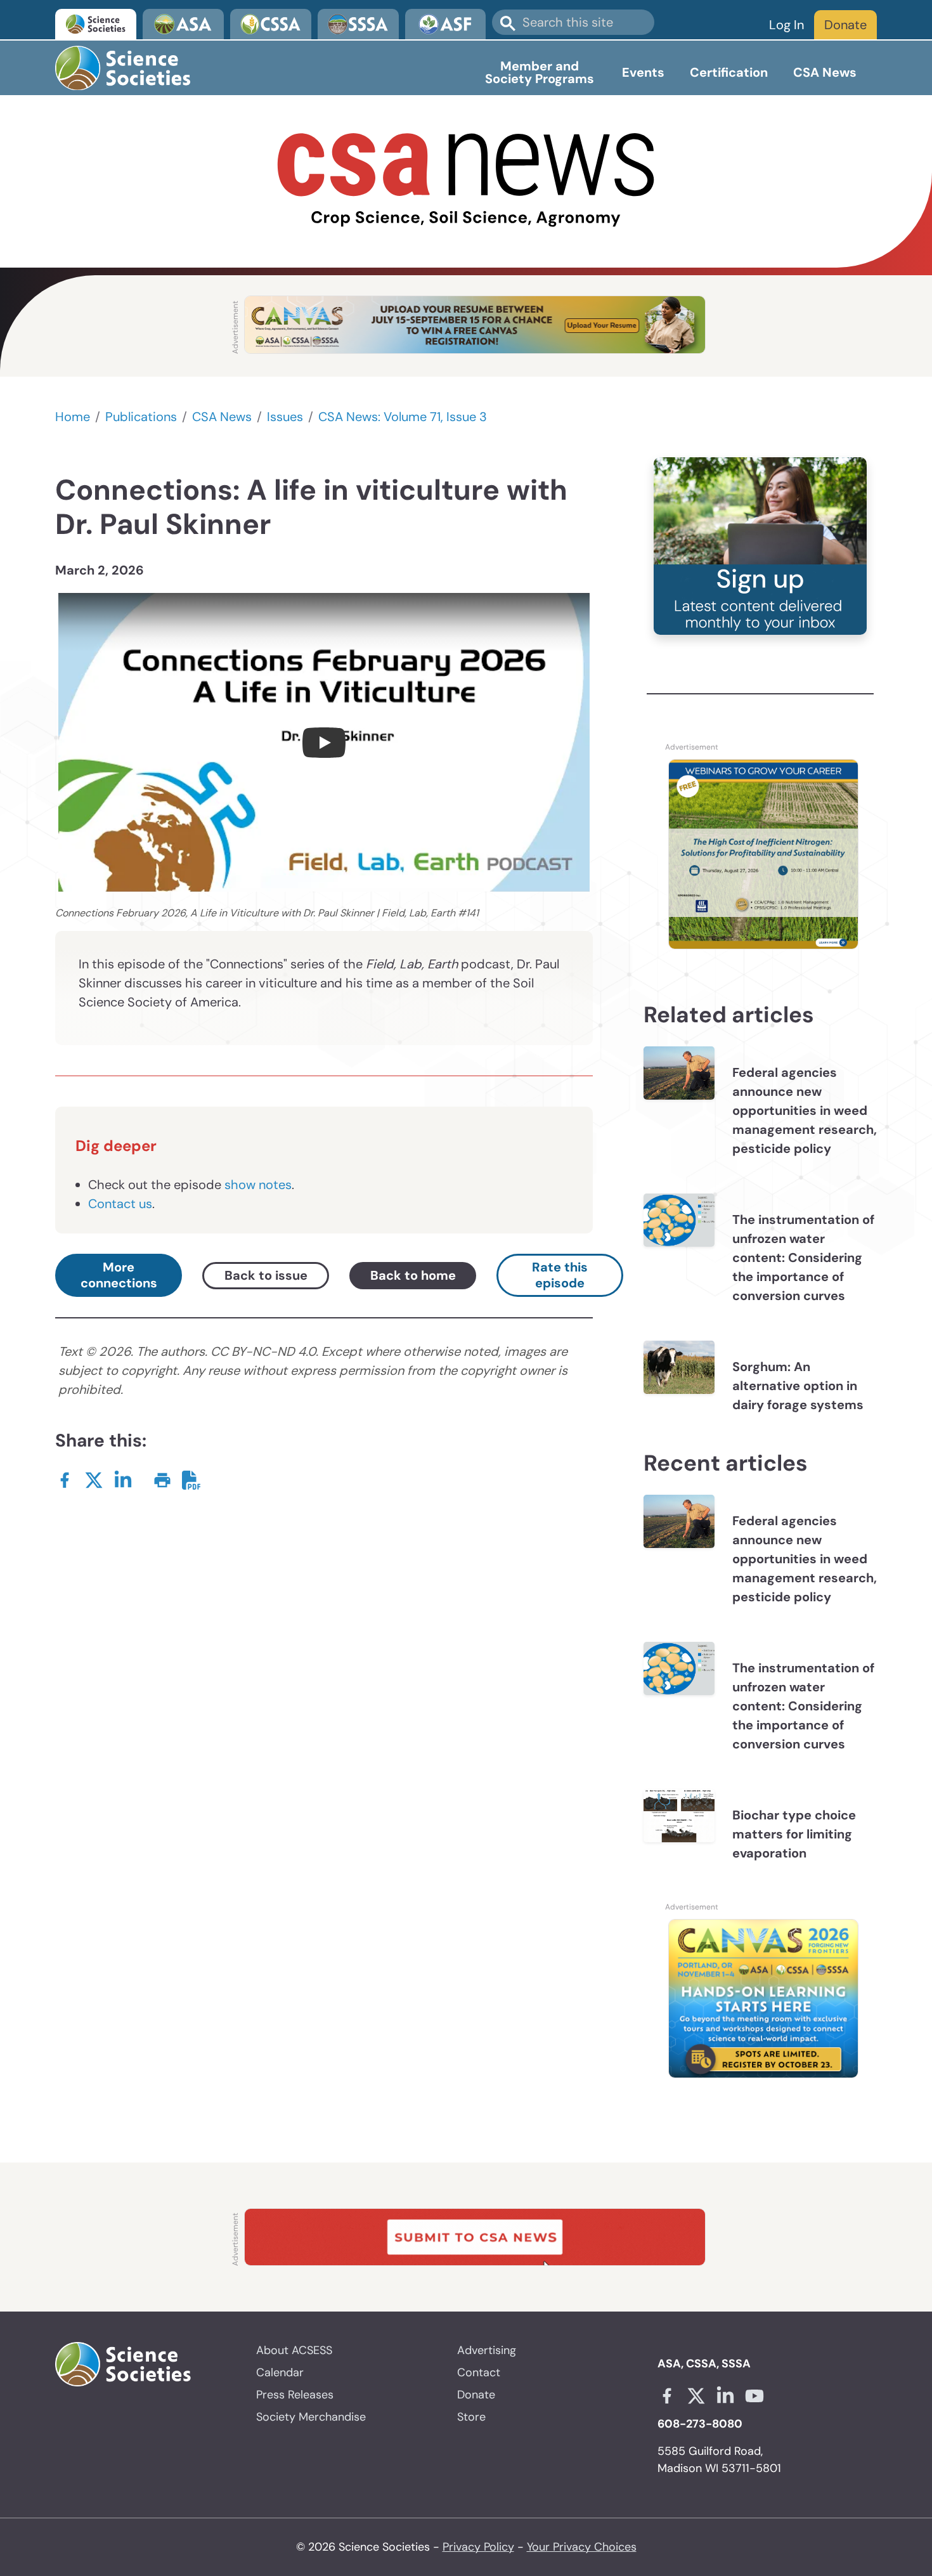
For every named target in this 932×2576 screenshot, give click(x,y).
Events (643, 72)
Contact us (120, 1204)
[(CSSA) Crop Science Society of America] (271, 24)
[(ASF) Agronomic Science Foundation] (446, 24)
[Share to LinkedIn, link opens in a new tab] (123, 1479)
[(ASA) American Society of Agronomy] (183, 24)
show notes (258, 1185)
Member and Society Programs (540, 72)
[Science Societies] (96, 24)
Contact (479, 2372)
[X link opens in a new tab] (696, 2396)
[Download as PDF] (191, 1479)
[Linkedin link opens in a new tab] (725, 2396)
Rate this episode (560, 1275)
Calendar (280, 2372)
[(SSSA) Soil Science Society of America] (358, 24)
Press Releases (295, 2395)
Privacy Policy (478, 2547)
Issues (285, 417)
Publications (141, 417)
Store (471, 2417)
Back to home (413, 1275)
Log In (786, 25)
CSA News (825, 72)
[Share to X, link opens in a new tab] (94, 1479)
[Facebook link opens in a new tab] (667, 2396)
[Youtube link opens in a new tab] (754, 2396)
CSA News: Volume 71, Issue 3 (403, 417)
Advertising (487, 2350)
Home (73, 417)
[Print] (162, 1479)
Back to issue (266, 1275)
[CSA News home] (466, 181)
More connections (119, 1275)
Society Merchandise (311, 2417)
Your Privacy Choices (582, 2547)
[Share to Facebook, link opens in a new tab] (65, 1479)
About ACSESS (294, 2350)
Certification (729, 72)
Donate (845, 25)
